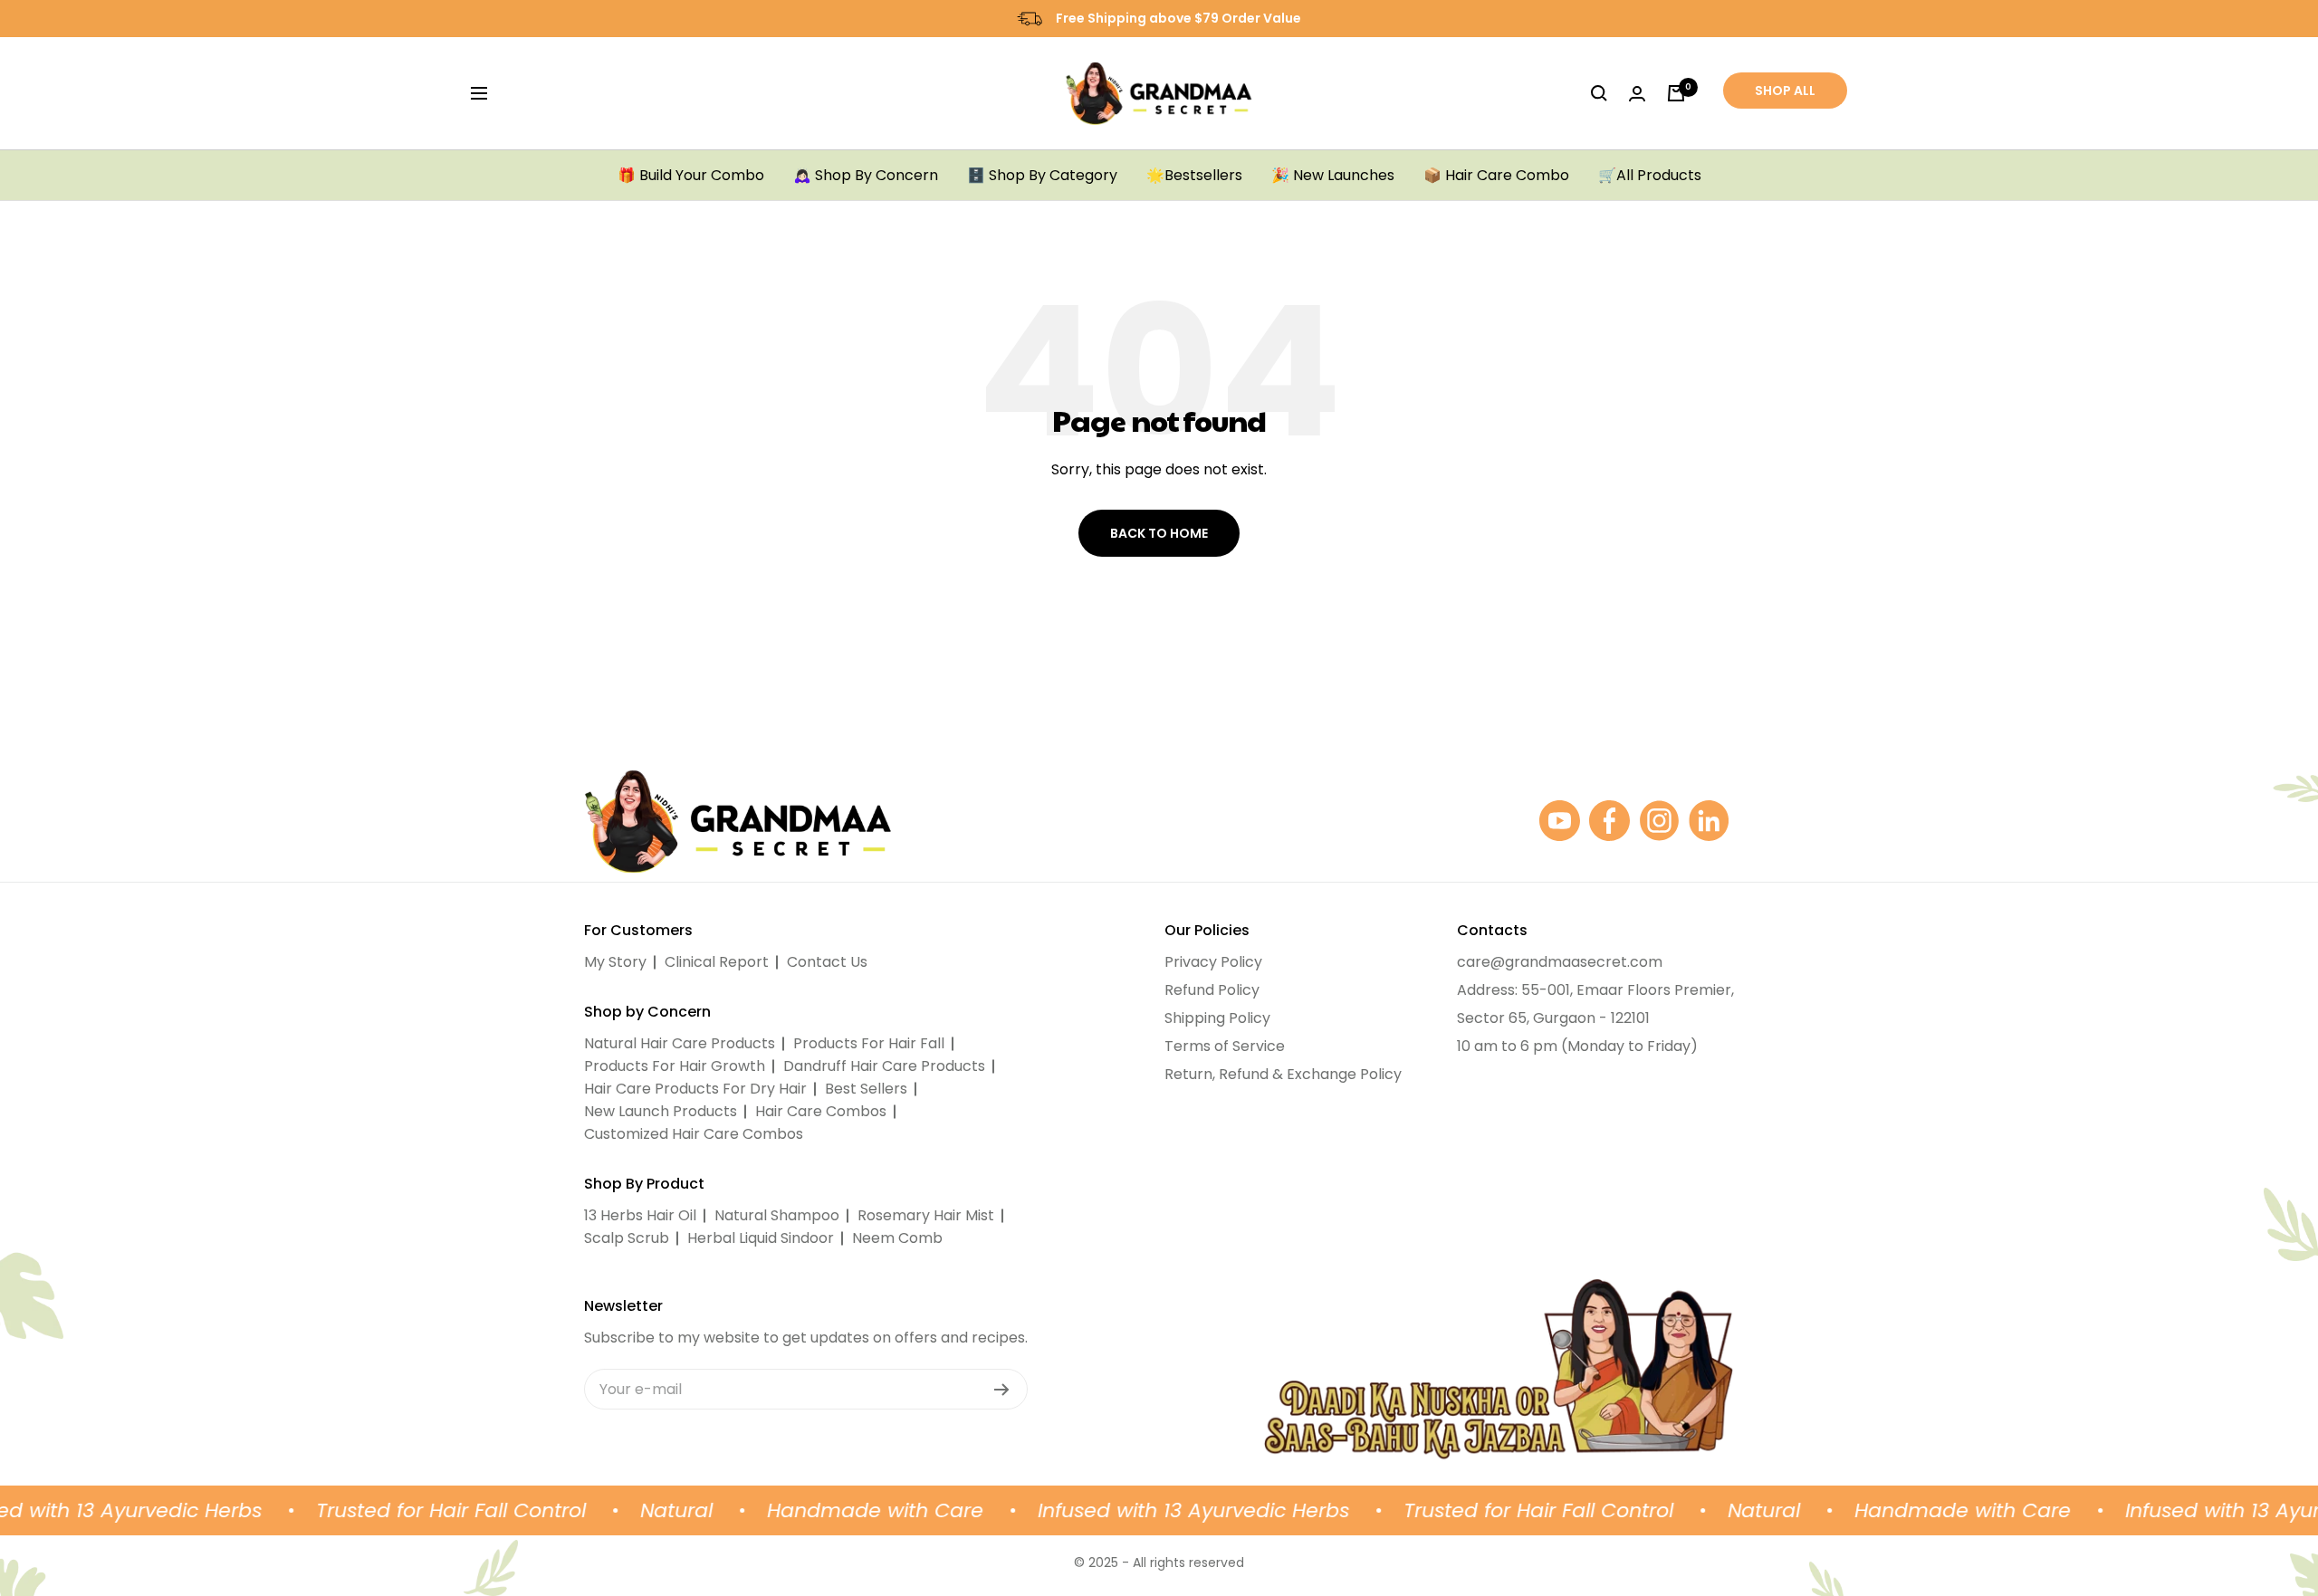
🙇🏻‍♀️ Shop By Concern (866, 175)
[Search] (1599, 93)
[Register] (1002, 1390)
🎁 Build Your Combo (691, 175)
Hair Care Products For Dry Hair (695, 1089)
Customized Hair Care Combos (694, 1134)
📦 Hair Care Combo (1496, 175)
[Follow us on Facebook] (1609, 821)
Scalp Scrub (627, 1238)
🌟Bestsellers (1194, 175)
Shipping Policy (1217, 1018)
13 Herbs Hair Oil (640, 1215)
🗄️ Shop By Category (1042, 175)
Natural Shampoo (777, 1215)
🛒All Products (1650, 175)
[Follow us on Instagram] (1659, 821)
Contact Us (827, 962)
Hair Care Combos (821, 1111)
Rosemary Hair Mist (926, 1215)
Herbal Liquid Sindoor (761, 1238)
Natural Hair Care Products (680, 1043)
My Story (615, 962)
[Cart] (1676, 93)
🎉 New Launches (1333, 175)
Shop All (1785, 91)
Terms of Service (1225, 1046)
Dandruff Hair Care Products (884, 1066)
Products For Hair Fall (869, 1043)
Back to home (1159, 533)
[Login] (1637, 94)
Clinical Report (717, 962)
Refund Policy (1212, 990)
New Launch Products (661, 1111)
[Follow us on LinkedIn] (1709, 821)
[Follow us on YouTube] (1560, 821)
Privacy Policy (1213, 962)
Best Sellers (866, 1089)
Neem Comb (897, 1238)
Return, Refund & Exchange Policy (1283, 1074)
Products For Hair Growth (675, 1066)
